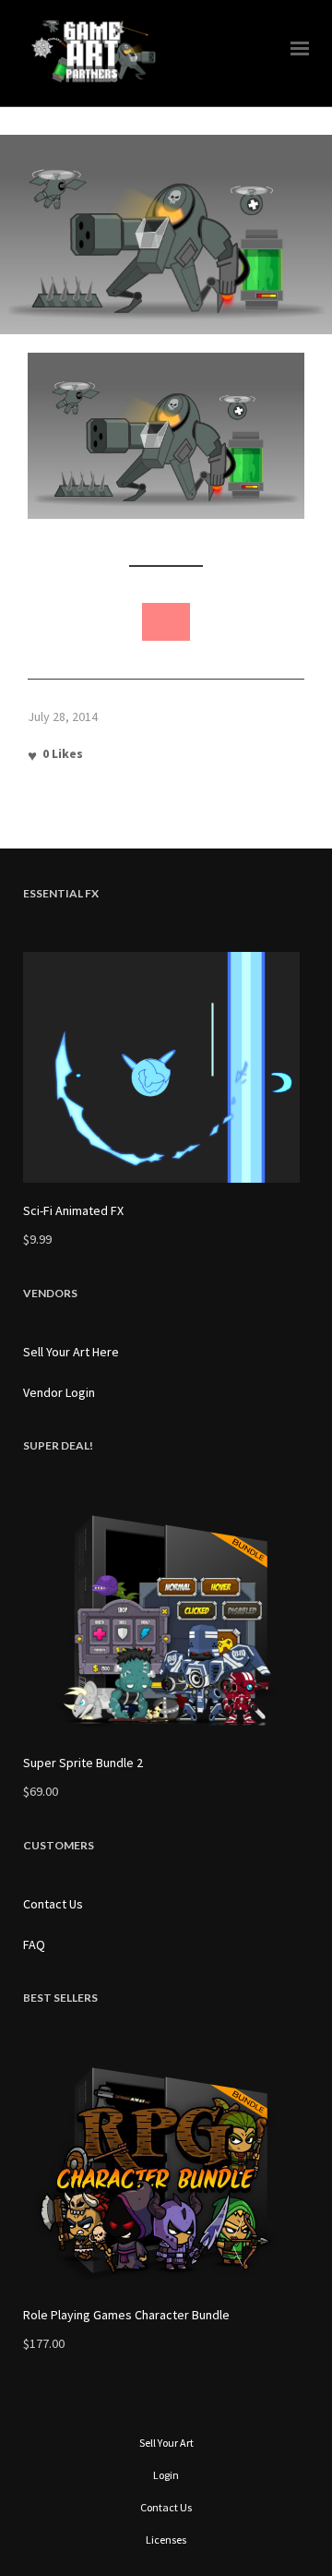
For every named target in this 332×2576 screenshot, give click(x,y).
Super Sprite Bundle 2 (83, 1763)
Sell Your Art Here (71, 1352)
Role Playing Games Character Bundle (126, 2315)
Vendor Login (59, 1392)
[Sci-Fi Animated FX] (166, 1067)
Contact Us (53, 1904)
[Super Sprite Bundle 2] (166, 1619)
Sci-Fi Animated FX (73, 1210)
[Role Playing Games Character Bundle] (166, 2172)
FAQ (34, 1944)
